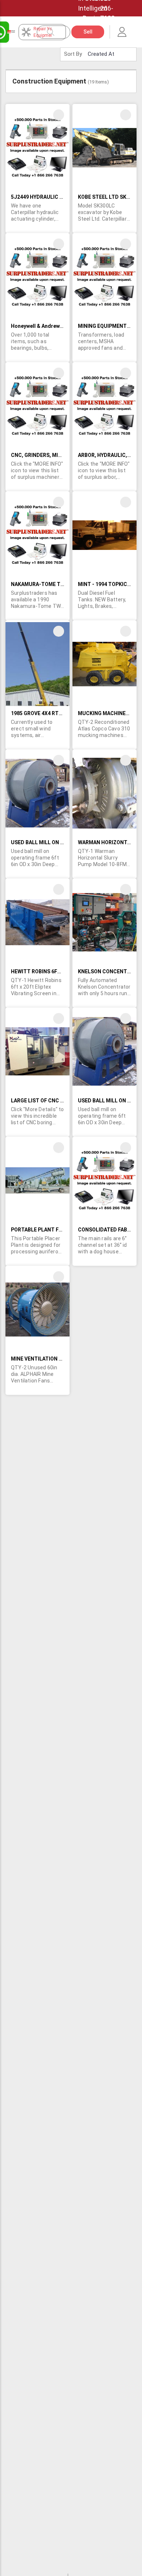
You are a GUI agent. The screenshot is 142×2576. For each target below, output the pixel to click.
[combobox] (57, 32)
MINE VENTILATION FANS (41, 1359)
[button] (59, 115)
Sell (88, 32)
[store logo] (11, 32)
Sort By (73, 54)
